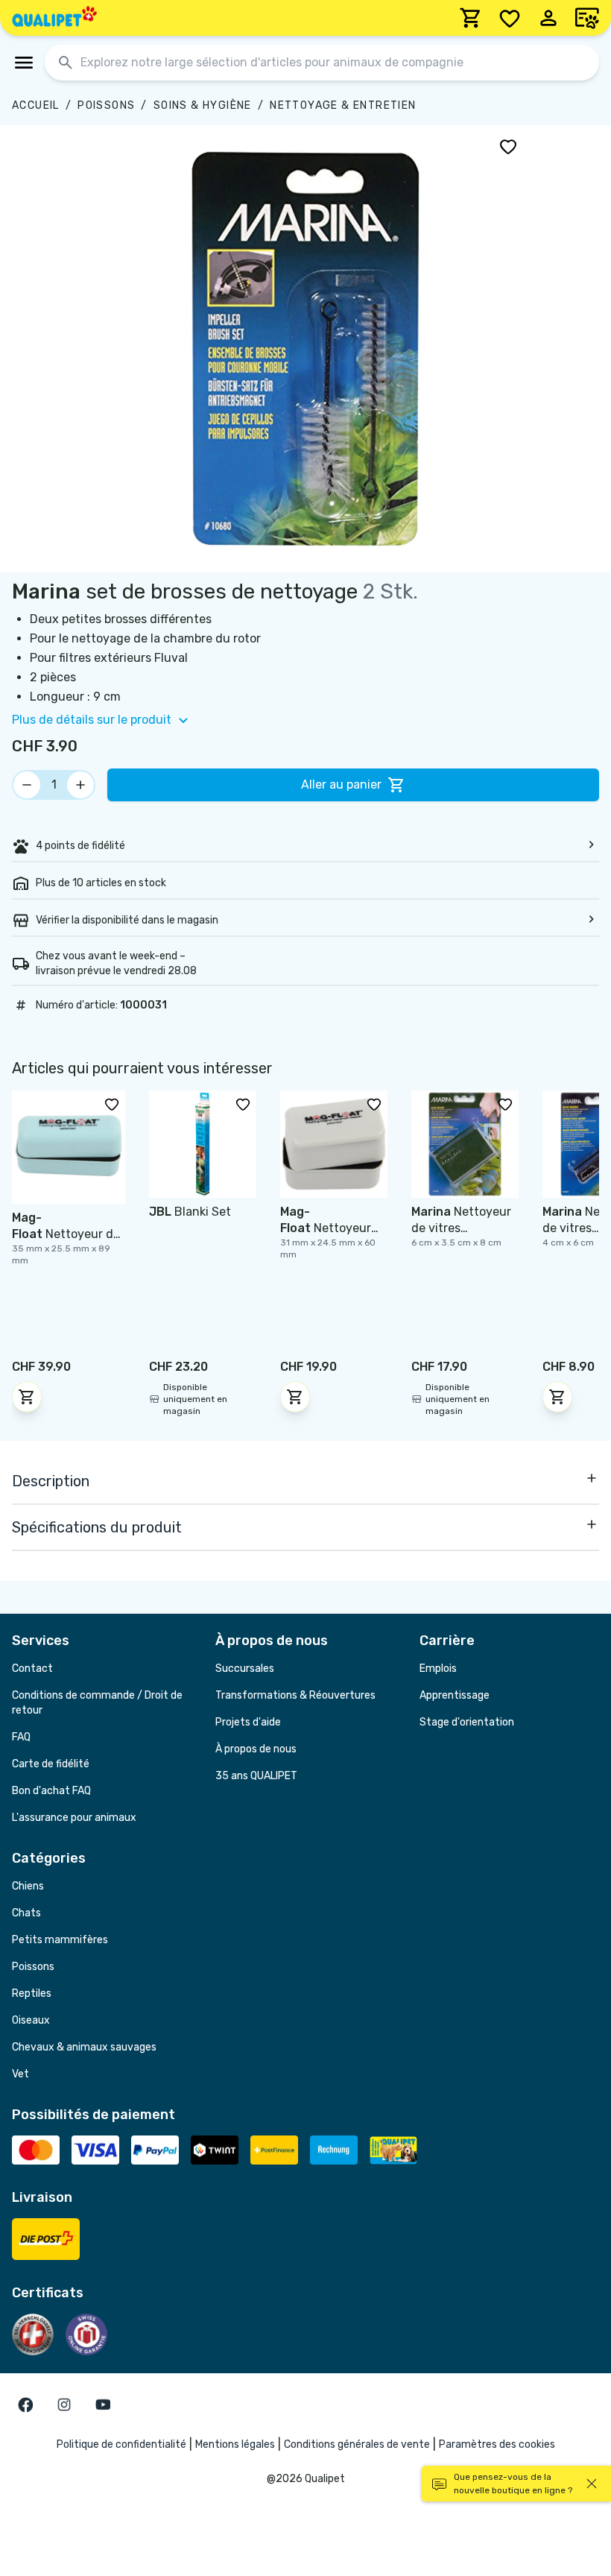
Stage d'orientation (467, 1722)
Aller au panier (341, 785)
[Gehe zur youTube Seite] (103, 2405)
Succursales (245, 1669)
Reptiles (32, 1993)
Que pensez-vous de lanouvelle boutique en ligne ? (513, 2484)
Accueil (36, 105)
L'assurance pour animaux (74, 1818)
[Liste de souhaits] (510, 18)
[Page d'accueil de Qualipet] (54, 18)
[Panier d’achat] (471, 18)
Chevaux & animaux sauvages (84, 2047)
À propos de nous (256, 1749)
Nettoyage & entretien (343, 105)
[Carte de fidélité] (587, 18)
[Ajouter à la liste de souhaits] (508, 146)
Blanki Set (190, 1212)
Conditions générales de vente (357, 2444)
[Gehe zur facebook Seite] (25, 2405)
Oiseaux (31, 2020)
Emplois (438, 1669)
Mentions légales (235, 2444)
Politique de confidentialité (121, 2444)
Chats (26, 1913)
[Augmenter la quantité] (80, 785)
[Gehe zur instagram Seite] (64, 2405)
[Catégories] (24, 63)
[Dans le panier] (27, 1397)
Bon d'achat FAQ (51, 1791)
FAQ (21, 1737)
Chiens (28, 1886)
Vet (20, 2074)
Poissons (106, 105)
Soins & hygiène (203, 105)
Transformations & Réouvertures (295, 1695)
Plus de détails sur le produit (92, 720)
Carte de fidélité (51, 1764)
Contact (32, 1669)
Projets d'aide (248, 1722)
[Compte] (548, 18)
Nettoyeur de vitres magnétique (66, 1234)
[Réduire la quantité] (27, 785)
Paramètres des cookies (497, 2444)
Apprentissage (455, 1695)
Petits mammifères (60, 1940)
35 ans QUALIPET (256, 1776)
